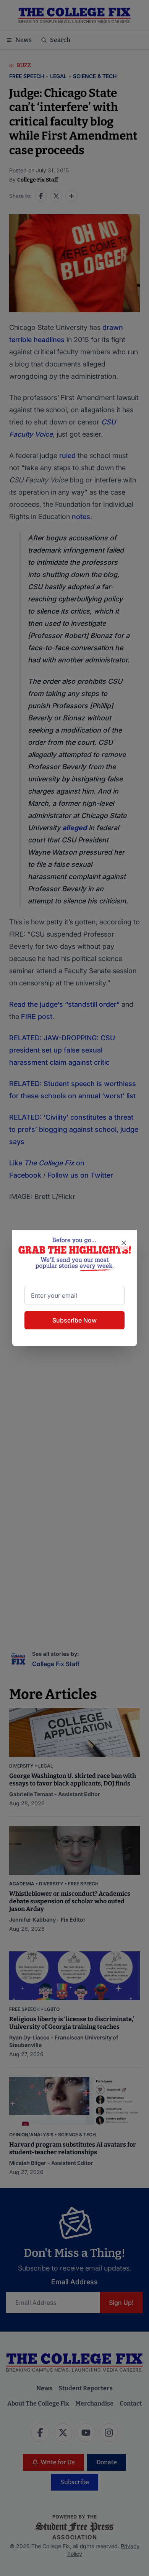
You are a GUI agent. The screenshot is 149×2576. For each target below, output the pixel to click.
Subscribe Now (74, 1320)
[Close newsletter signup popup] (124, 1243)
